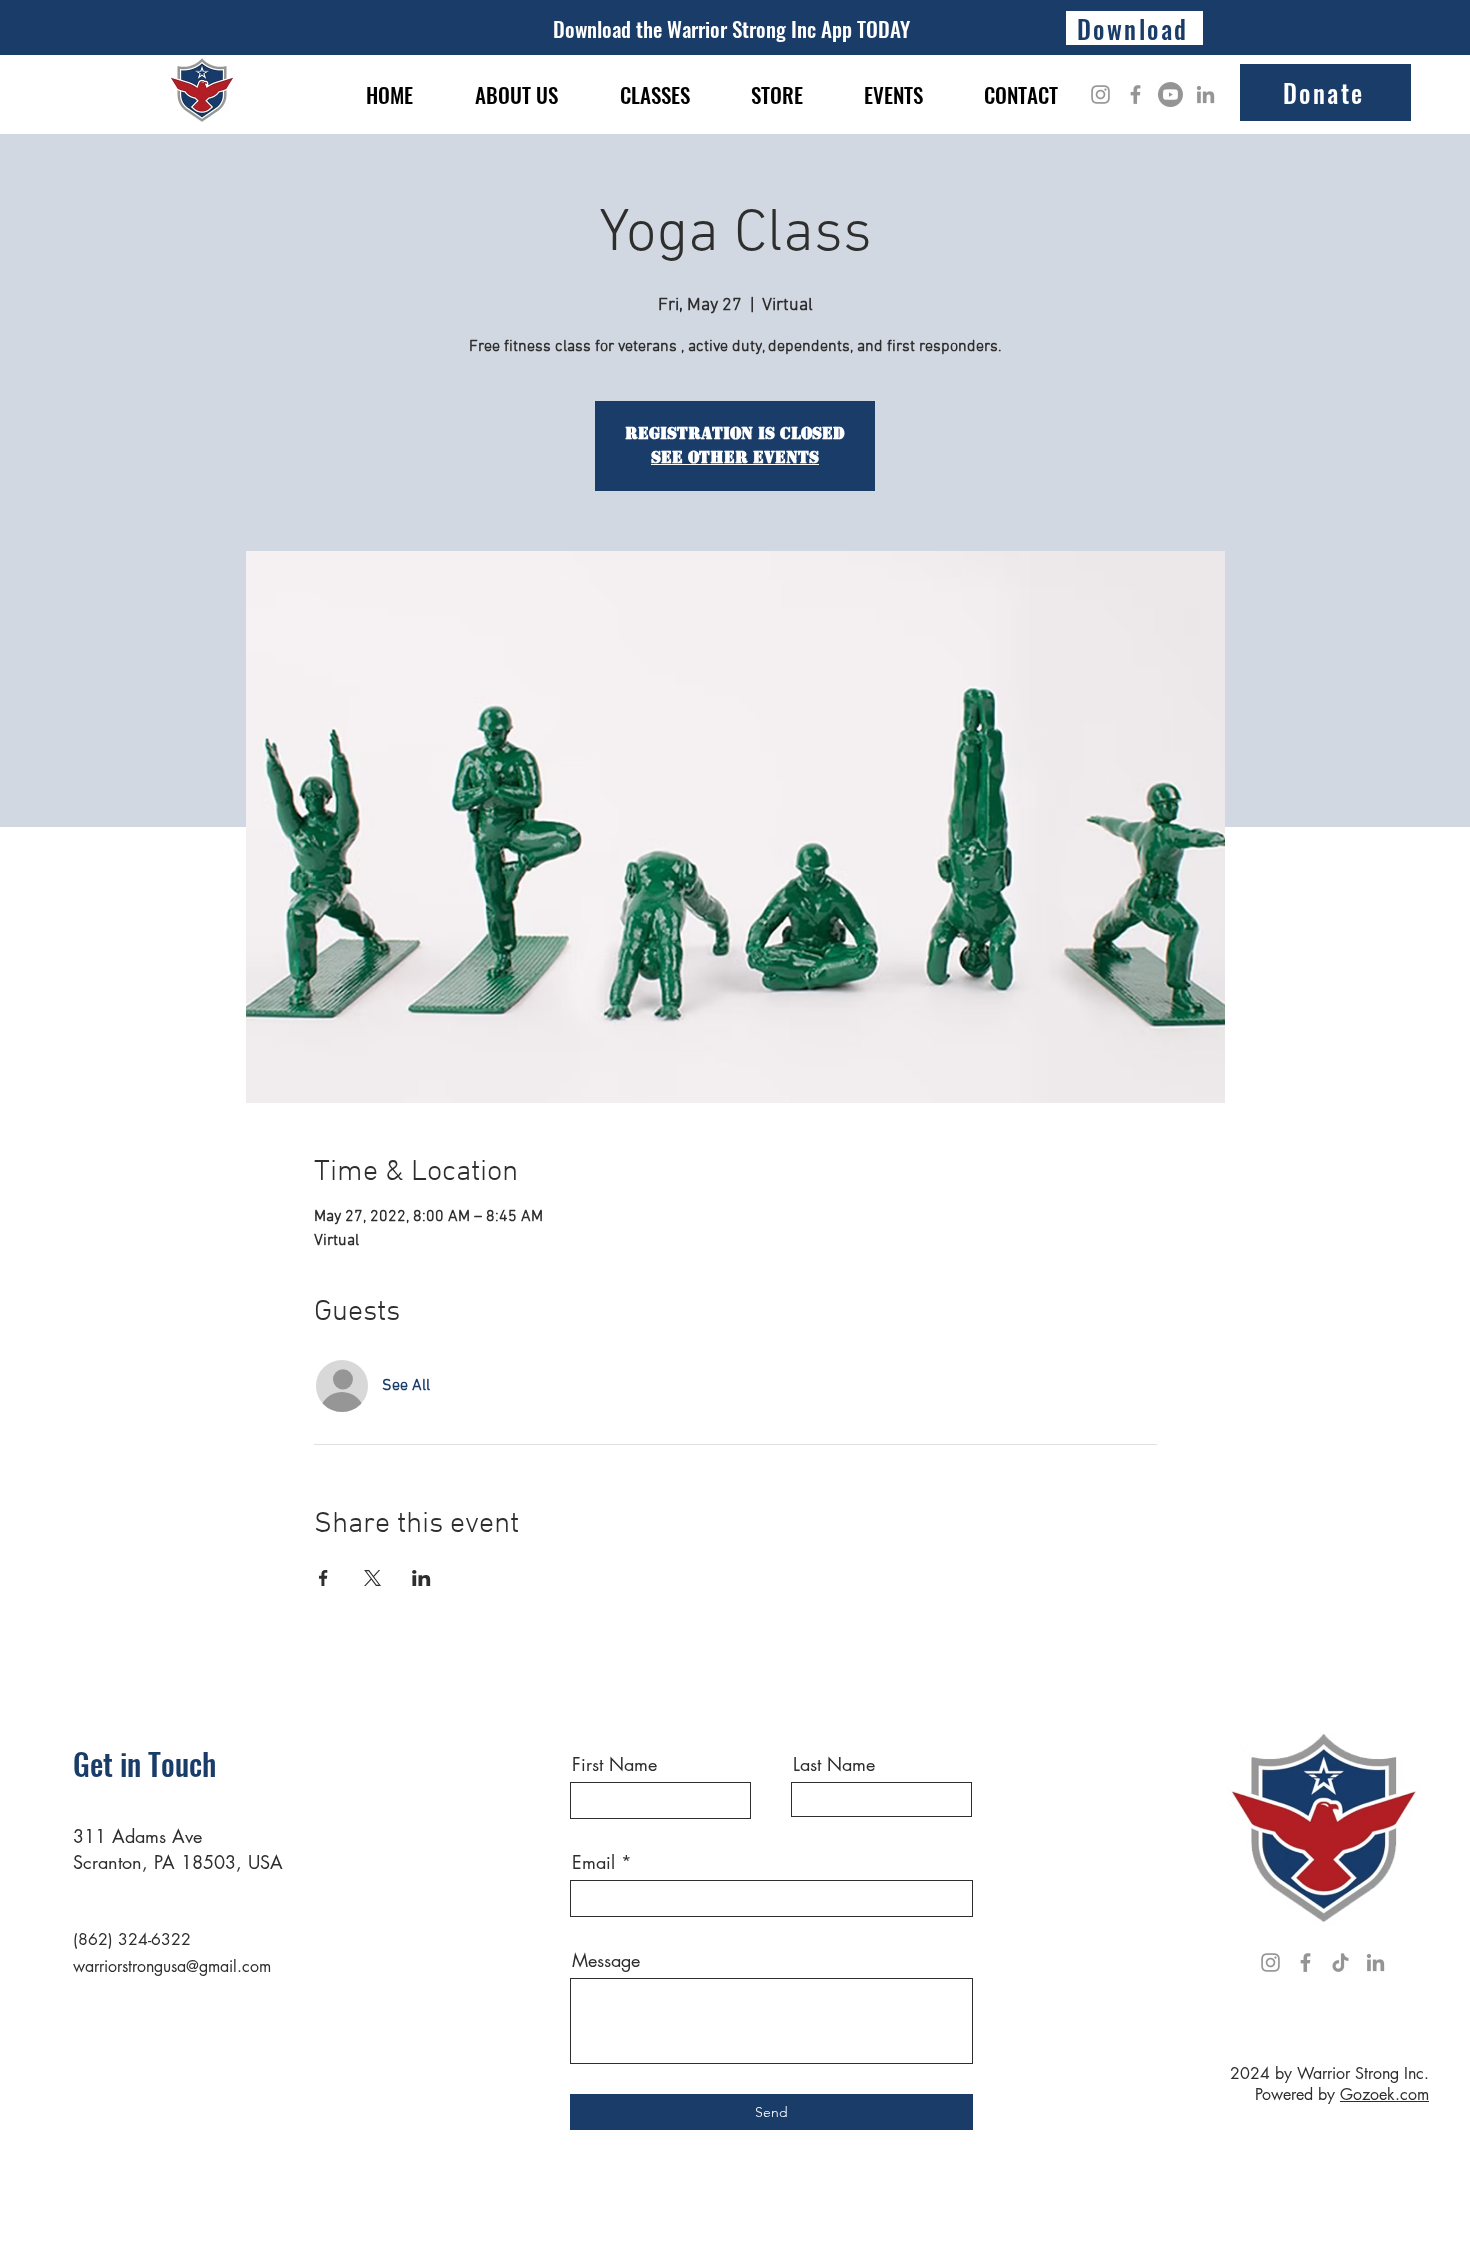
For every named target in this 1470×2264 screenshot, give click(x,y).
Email (593, 1862)
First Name (614, 1764)
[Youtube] (1170, 94)
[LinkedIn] (1205, 94)
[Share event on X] (372, 1578)
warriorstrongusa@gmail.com (172, 1966)
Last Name (834, 1764)
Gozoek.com (1384, 2094)
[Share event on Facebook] (323, 1578)
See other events (735, 457)
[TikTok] (1340, 1962)
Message (606, 1960)
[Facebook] (1135, 94)
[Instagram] (1100, 94)
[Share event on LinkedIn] (421, 1578)
